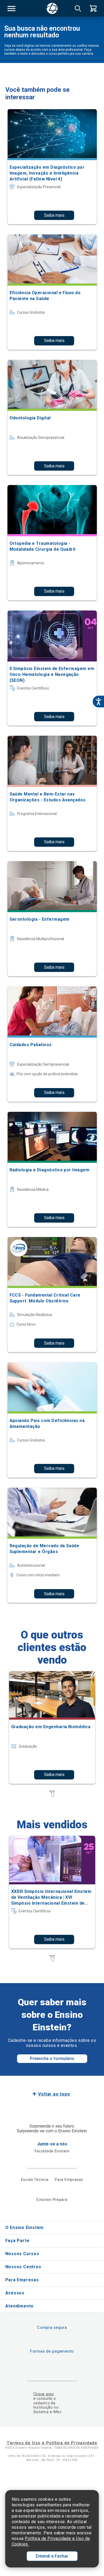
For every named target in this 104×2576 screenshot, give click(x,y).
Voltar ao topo (54, 2094)
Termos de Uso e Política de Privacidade (52, 2443)
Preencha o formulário (52, 2059)
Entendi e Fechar (52, 2556)
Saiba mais (54, 215)
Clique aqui (44, 2394)
